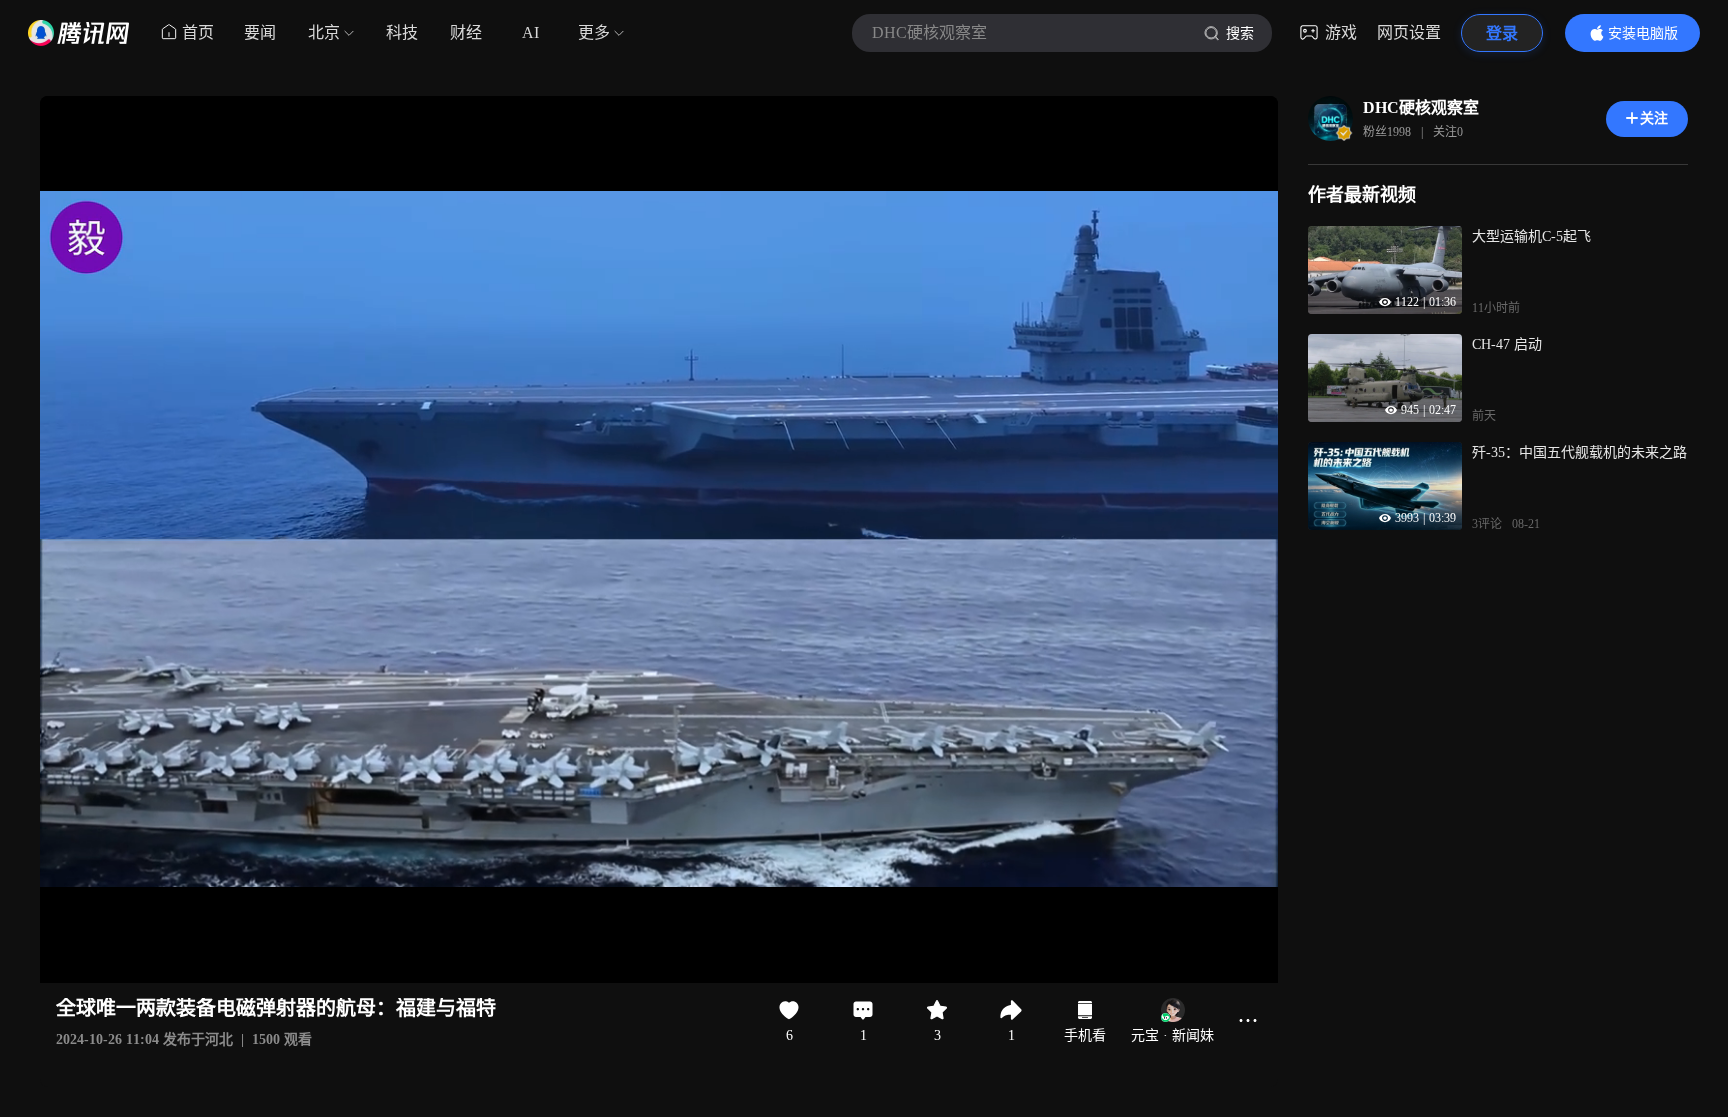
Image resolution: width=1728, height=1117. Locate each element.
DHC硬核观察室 (1421, 107)
